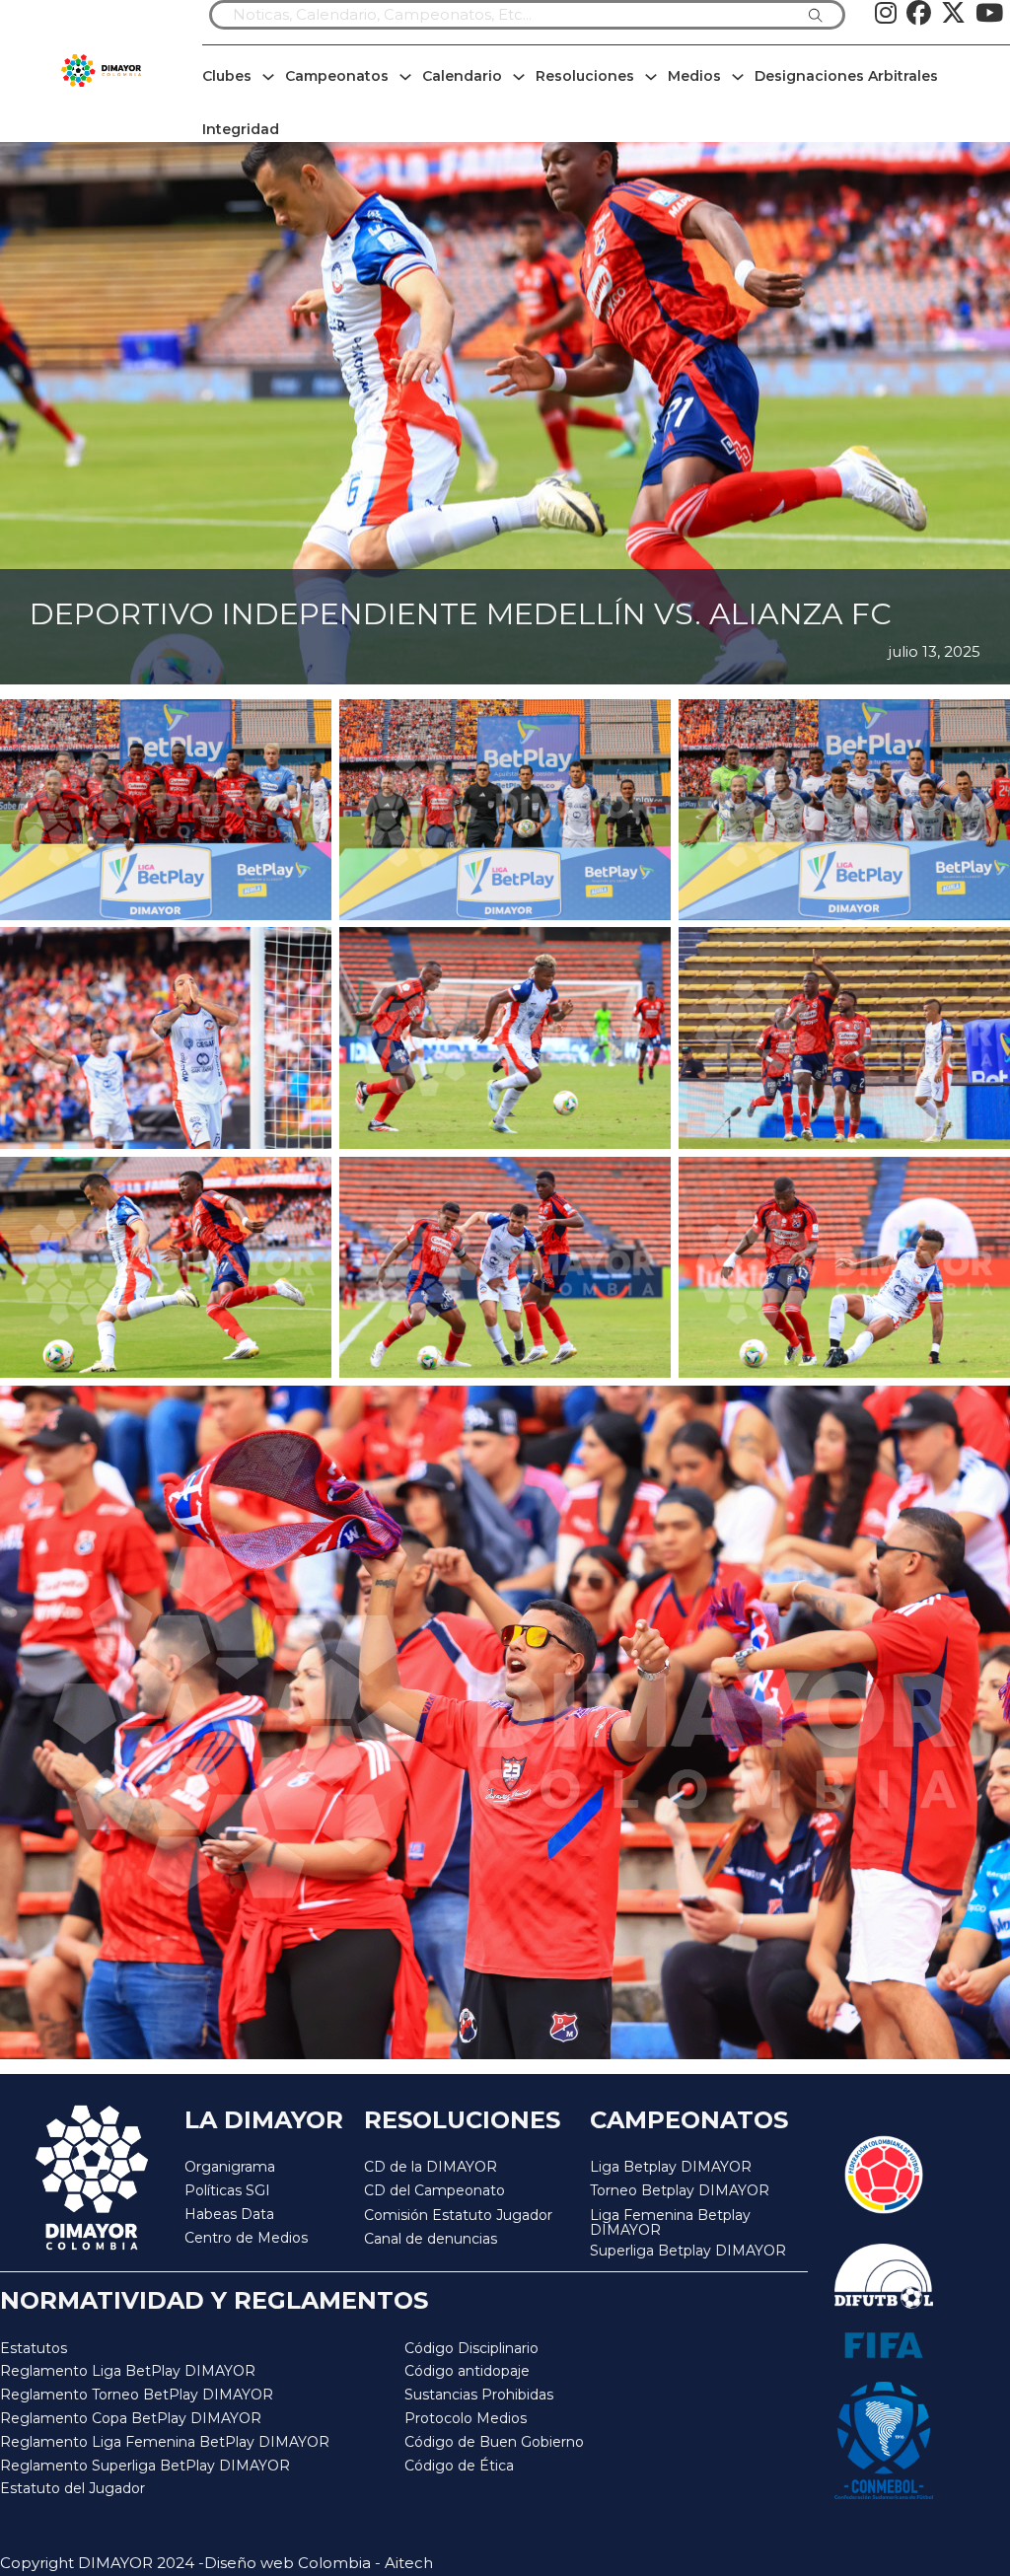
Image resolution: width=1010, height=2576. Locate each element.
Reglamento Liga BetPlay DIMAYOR (128, 2371)
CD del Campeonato (434, 2190)
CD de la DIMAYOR (431, 2167)
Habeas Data (229, 2214)
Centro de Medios (246, 2238)
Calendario (462, 76)
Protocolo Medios (466, 2418)
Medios (694, 76)
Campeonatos (337, 76)
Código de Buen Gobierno (494, 2442)
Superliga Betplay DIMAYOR (688, 2251)
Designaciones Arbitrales (846, 76)
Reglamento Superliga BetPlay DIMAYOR (145, 2466)
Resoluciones (585, 76)
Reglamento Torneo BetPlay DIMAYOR (137, 2395)
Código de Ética (459, 2466)
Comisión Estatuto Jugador (458, 2216)
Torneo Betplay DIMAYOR (680, 2190)
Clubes (227, 76)
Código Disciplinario (471, 2348)
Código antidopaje (467, 2371)
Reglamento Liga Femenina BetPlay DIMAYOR (165, 2442)
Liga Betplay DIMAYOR (671, 2167)
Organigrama (230, 2167)
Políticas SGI (227, 2190)
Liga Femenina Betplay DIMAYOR (670, 2223)
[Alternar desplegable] (268, 77)
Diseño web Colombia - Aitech (319, 2563)
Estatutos (34, 2348)
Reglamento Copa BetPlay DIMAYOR (131, 2418)
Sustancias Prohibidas (479, 2395)
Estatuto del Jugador (72, 2488)
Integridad (241, 129)
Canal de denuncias (431, 2239)
